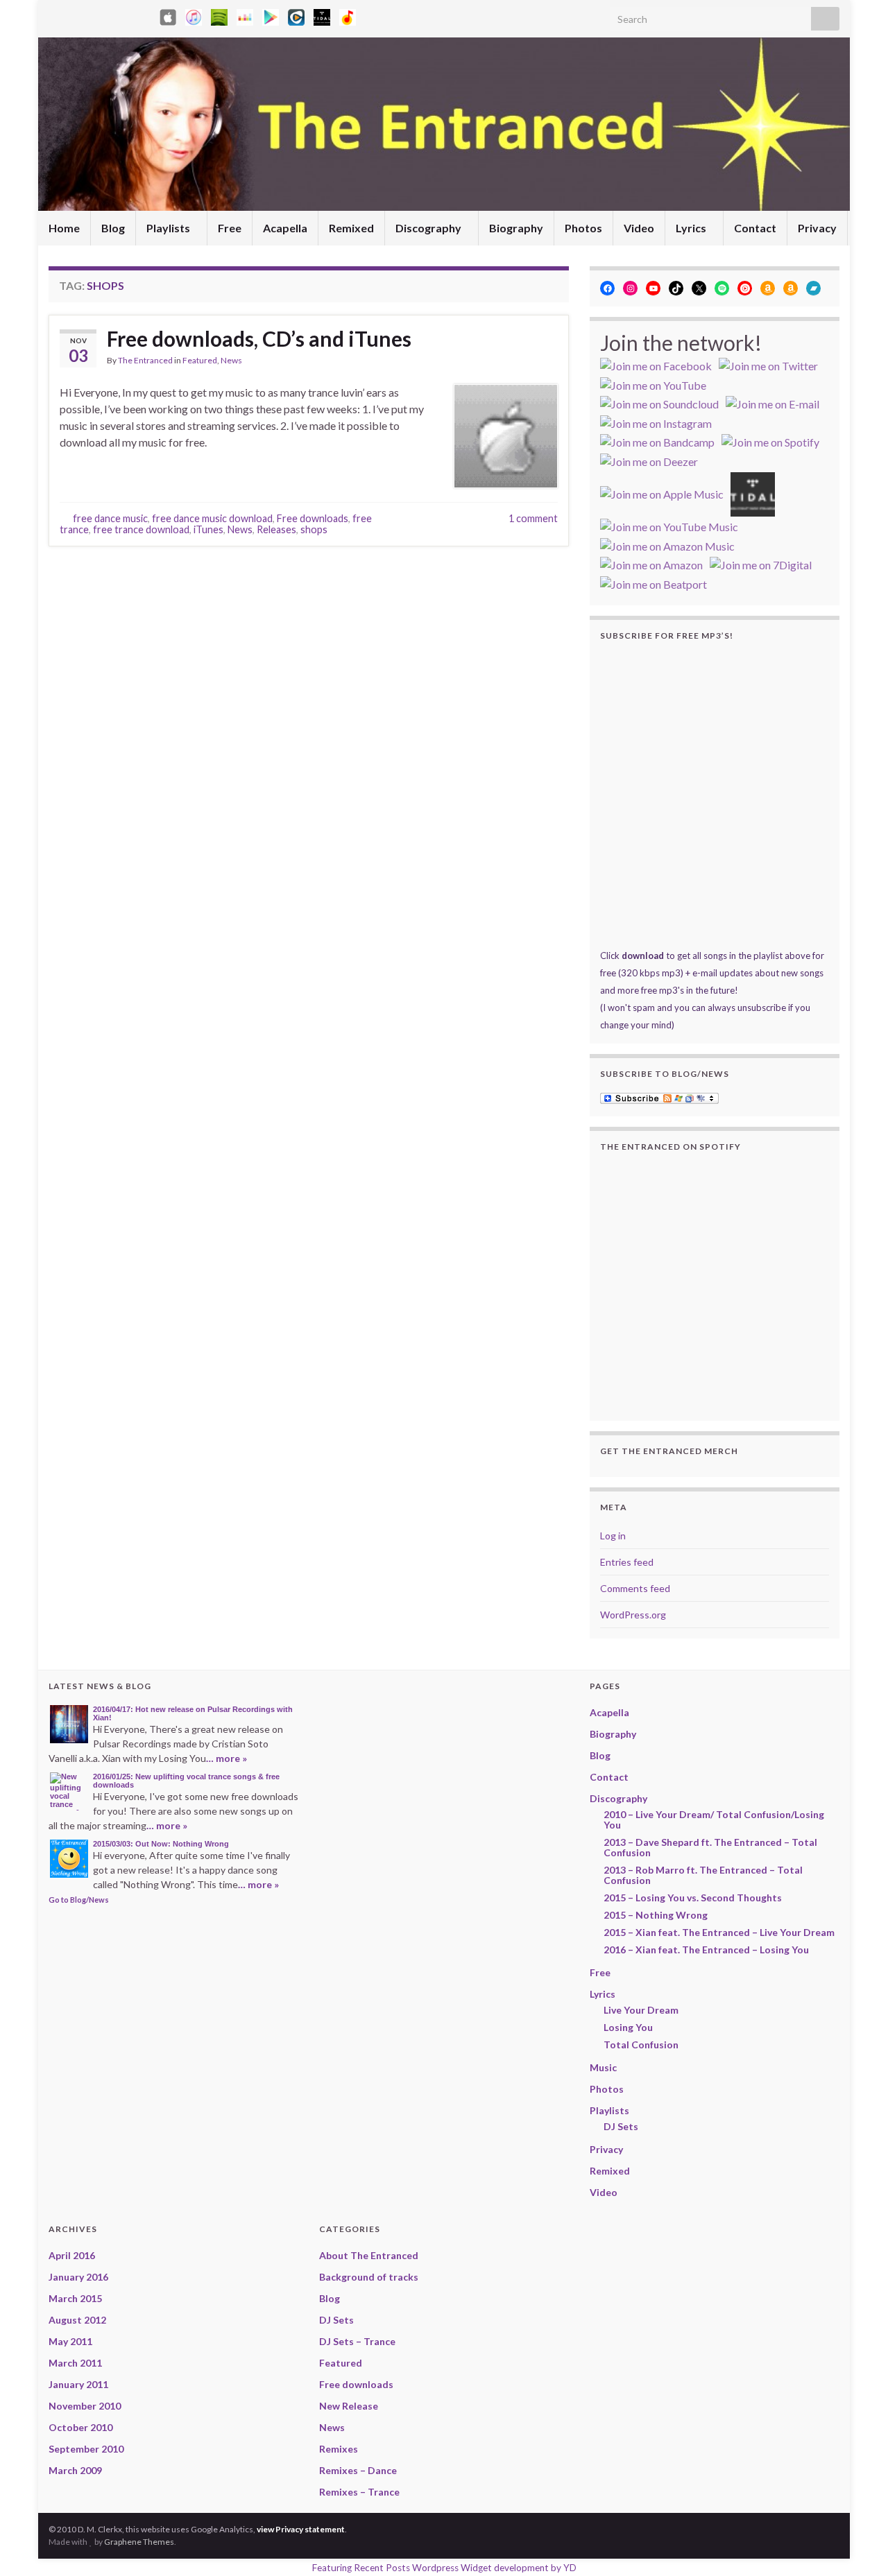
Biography (516, 228)
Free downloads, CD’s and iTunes (259, 338)
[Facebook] (77, 15)
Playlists (169, 228)
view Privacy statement (301, 2529)
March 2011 (75, 2363)
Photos (583, 228)
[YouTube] (122, 15)
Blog (113, 228)
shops (314, 529)
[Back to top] (857, 2545)
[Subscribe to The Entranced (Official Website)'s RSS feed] (55, 15)
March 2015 (75, 2298)
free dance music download (212, 518)
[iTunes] (168, 15)
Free (230, 228)
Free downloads (313, 518)
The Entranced (145, 360)
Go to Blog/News (79, 1900)
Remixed (351, 228)
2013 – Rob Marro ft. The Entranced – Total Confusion (703, 1875)
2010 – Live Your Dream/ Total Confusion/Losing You (714, 1819)
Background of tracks (369, 2277)
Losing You (628, 2027)
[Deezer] (245, 15)
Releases (276, 529)
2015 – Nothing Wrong (656, 1915)
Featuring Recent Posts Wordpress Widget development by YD (444, 2568)
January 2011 (78, 2384)
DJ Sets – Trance (357, 2341)
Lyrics (692, 228)
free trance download (141, 529)
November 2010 (85, 2406)
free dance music (110, 518)
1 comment (533, 518)
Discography (429, 228)
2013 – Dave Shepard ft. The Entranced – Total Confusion (710, 1847)
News (231, 360)
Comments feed (635, 1588)
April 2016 (72, 2255)
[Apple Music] (194, 15)
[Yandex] (348, 15)
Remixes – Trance (359, 2492)
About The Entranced (369, 2255)
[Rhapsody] (296, 15)
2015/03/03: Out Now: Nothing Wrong (161, 1844)
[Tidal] (322, 15)
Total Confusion (641, 2045)
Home (64, 228)
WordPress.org (633, 1615)
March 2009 (75, 2470)
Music (603, 2067)
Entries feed (627, 1562)
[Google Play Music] (271, 15)
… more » (227, 1758)
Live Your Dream (641, 2010)
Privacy (817, 228)
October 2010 (80, 2427)
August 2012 (77, 2320)
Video (639, 228)
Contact (755, 228)
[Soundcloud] (144, 15)
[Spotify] (219, 15)
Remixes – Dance (358, 2470)
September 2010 (86, 2449)
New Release (349, 2406)
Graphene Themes (139, 2542)
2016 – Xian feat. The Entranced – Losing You (706, 1950)
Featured (200, 360)
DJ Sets (621, 2126)
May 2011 (70, 2341)
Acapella (285, 228)
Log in (613, 1536)
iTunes (208, 529)
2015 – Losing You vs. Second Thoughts (693, 1898)
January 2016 (78, 2277)
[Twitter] (100, 15)
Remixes (339, 2449)
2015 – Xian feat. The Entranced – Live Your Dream (719, 1932)
